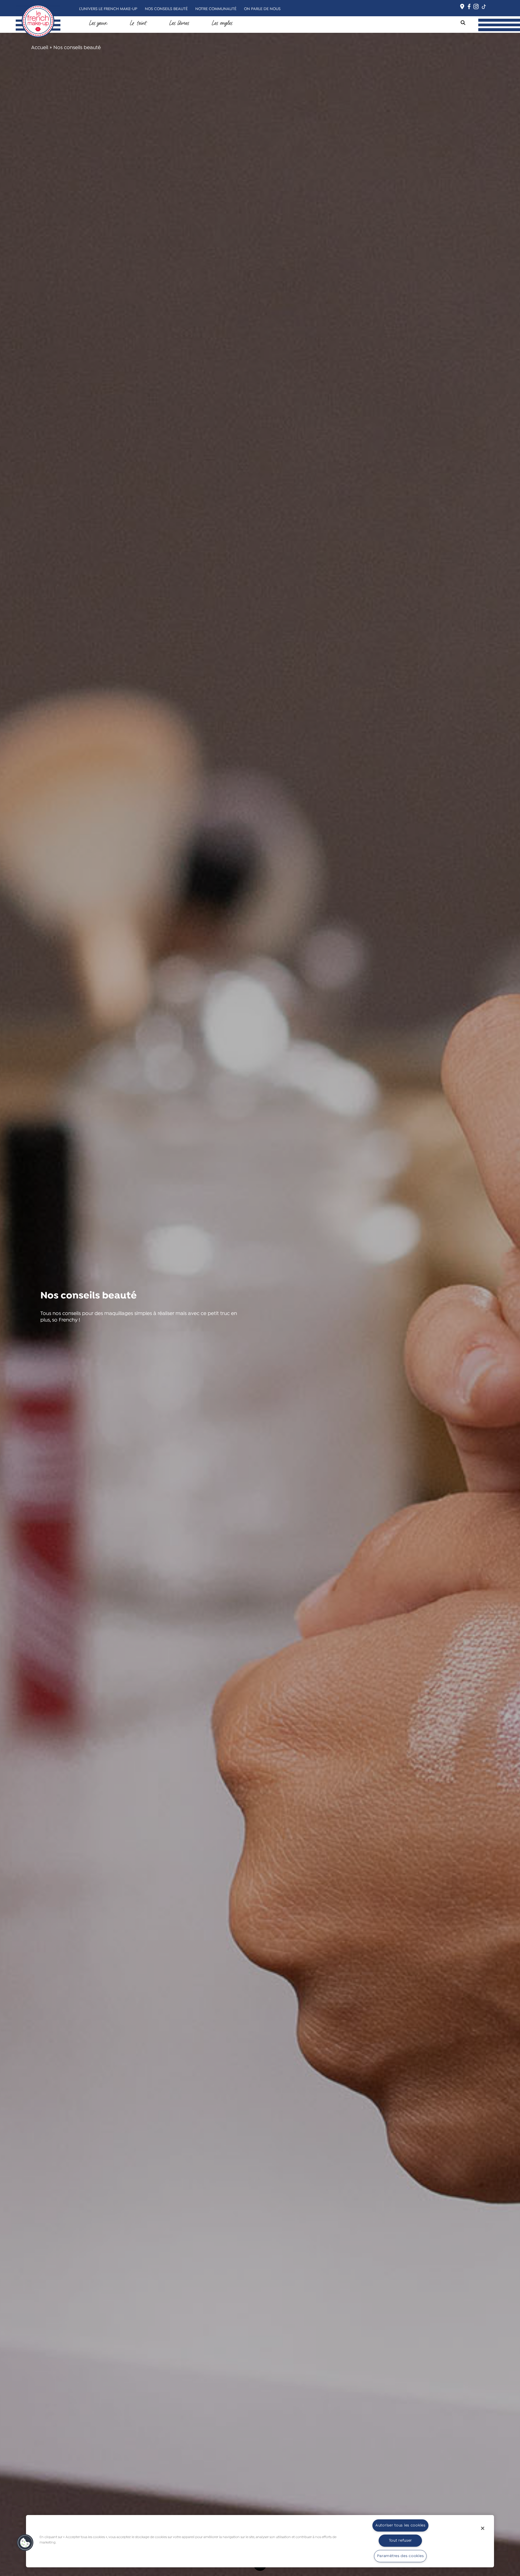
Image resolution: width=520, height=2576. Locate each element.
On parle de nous (262, 9)
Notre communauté (216, 9)
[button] (25, 2543)
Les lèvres (179, 23)
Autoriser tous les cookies (400, 2525)
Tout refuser (401, 2541)
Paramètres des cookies (400, 2556)
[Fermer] (483, 2528)
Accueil (40, 48)
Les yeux (98, 23)
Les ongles (222, 23)
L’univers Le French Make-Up (108, 9)
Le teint (138, 23)
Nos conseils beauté (166, 9)
